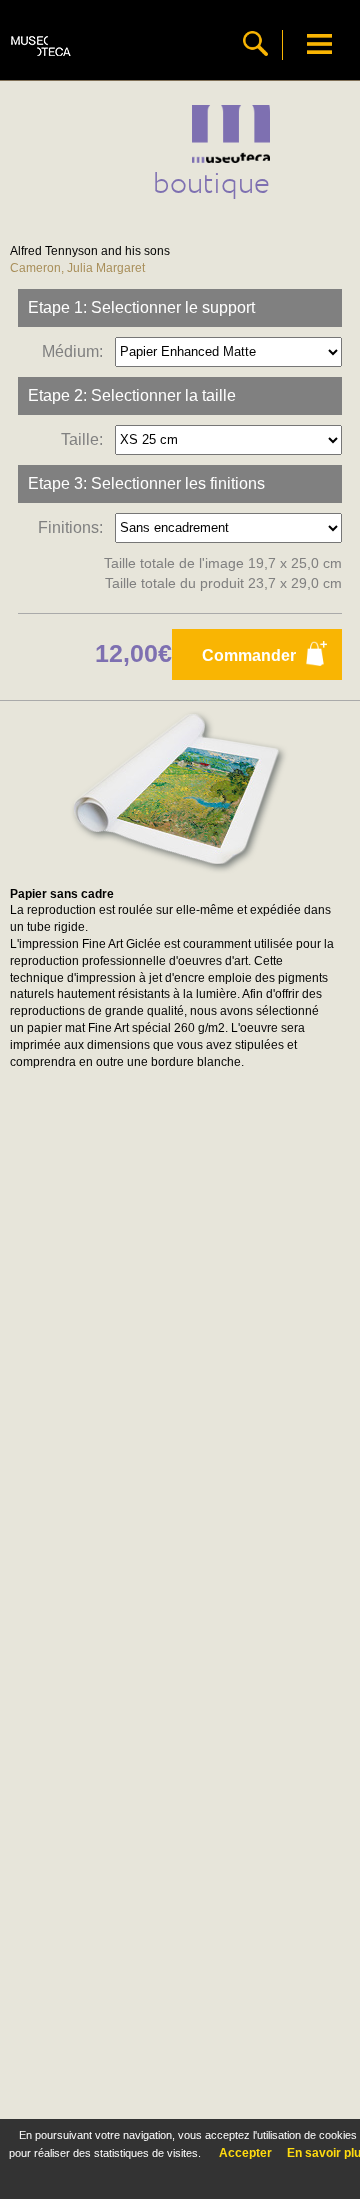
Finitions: (74, 526)
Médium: (76, 350)
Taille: (86, 438)
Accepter (245, 2153)
